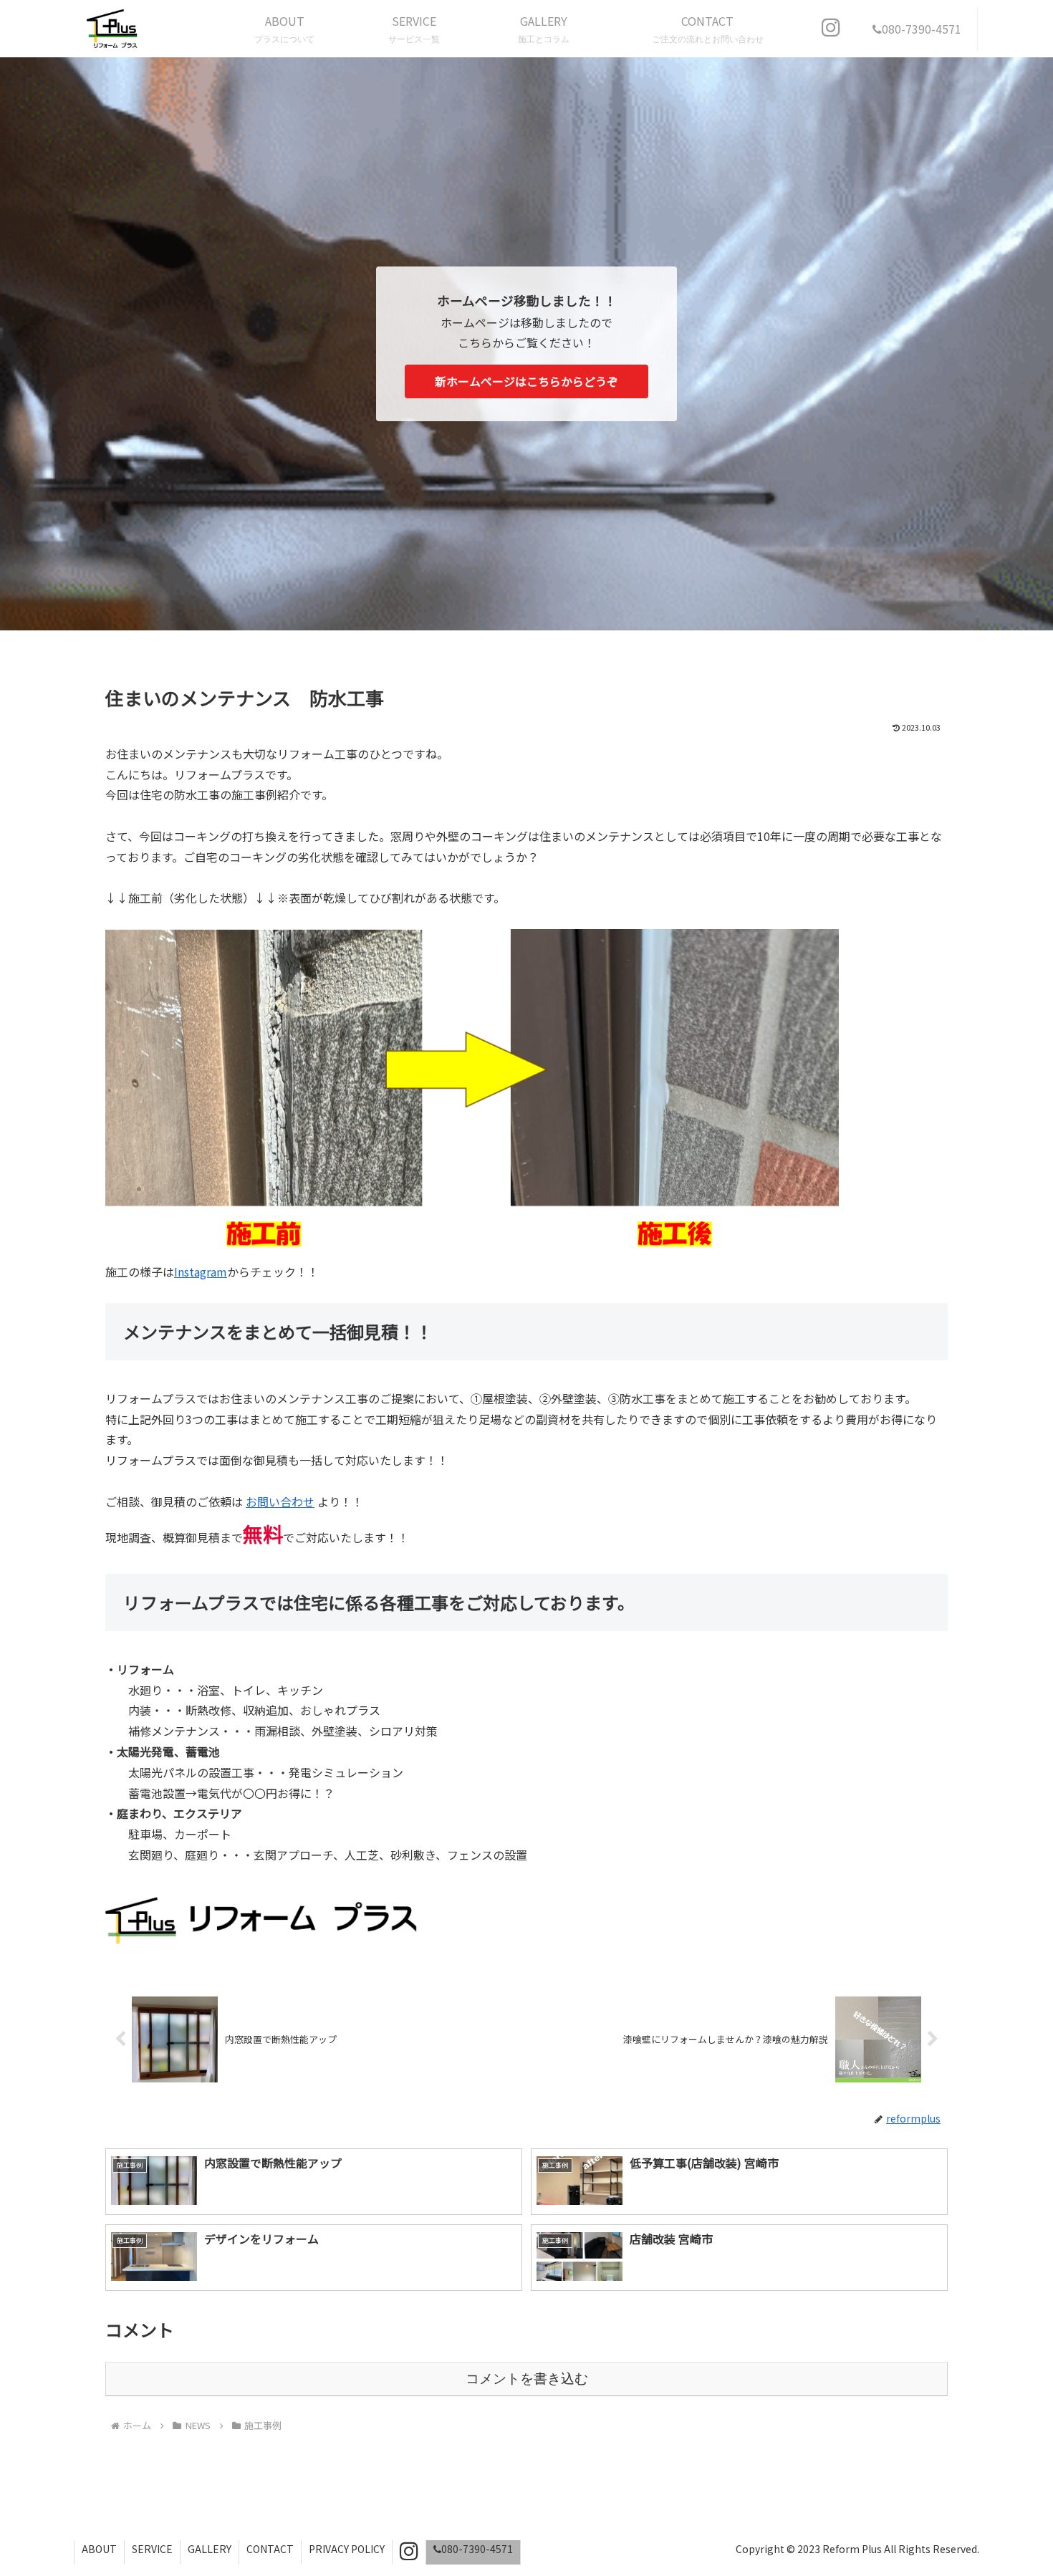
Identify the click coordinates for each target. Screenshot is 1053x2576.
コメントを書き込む (527, 2379)
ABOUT (99, 2549)
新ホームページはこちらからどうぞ (526, 381)
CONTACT (270, 2549)
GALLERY (210, 2549)
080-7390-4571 (477, 2549)
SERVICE (152, 2549)
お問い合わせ (280, 1501)
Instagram (201, 1272)
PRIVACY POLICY (347, 2549)
